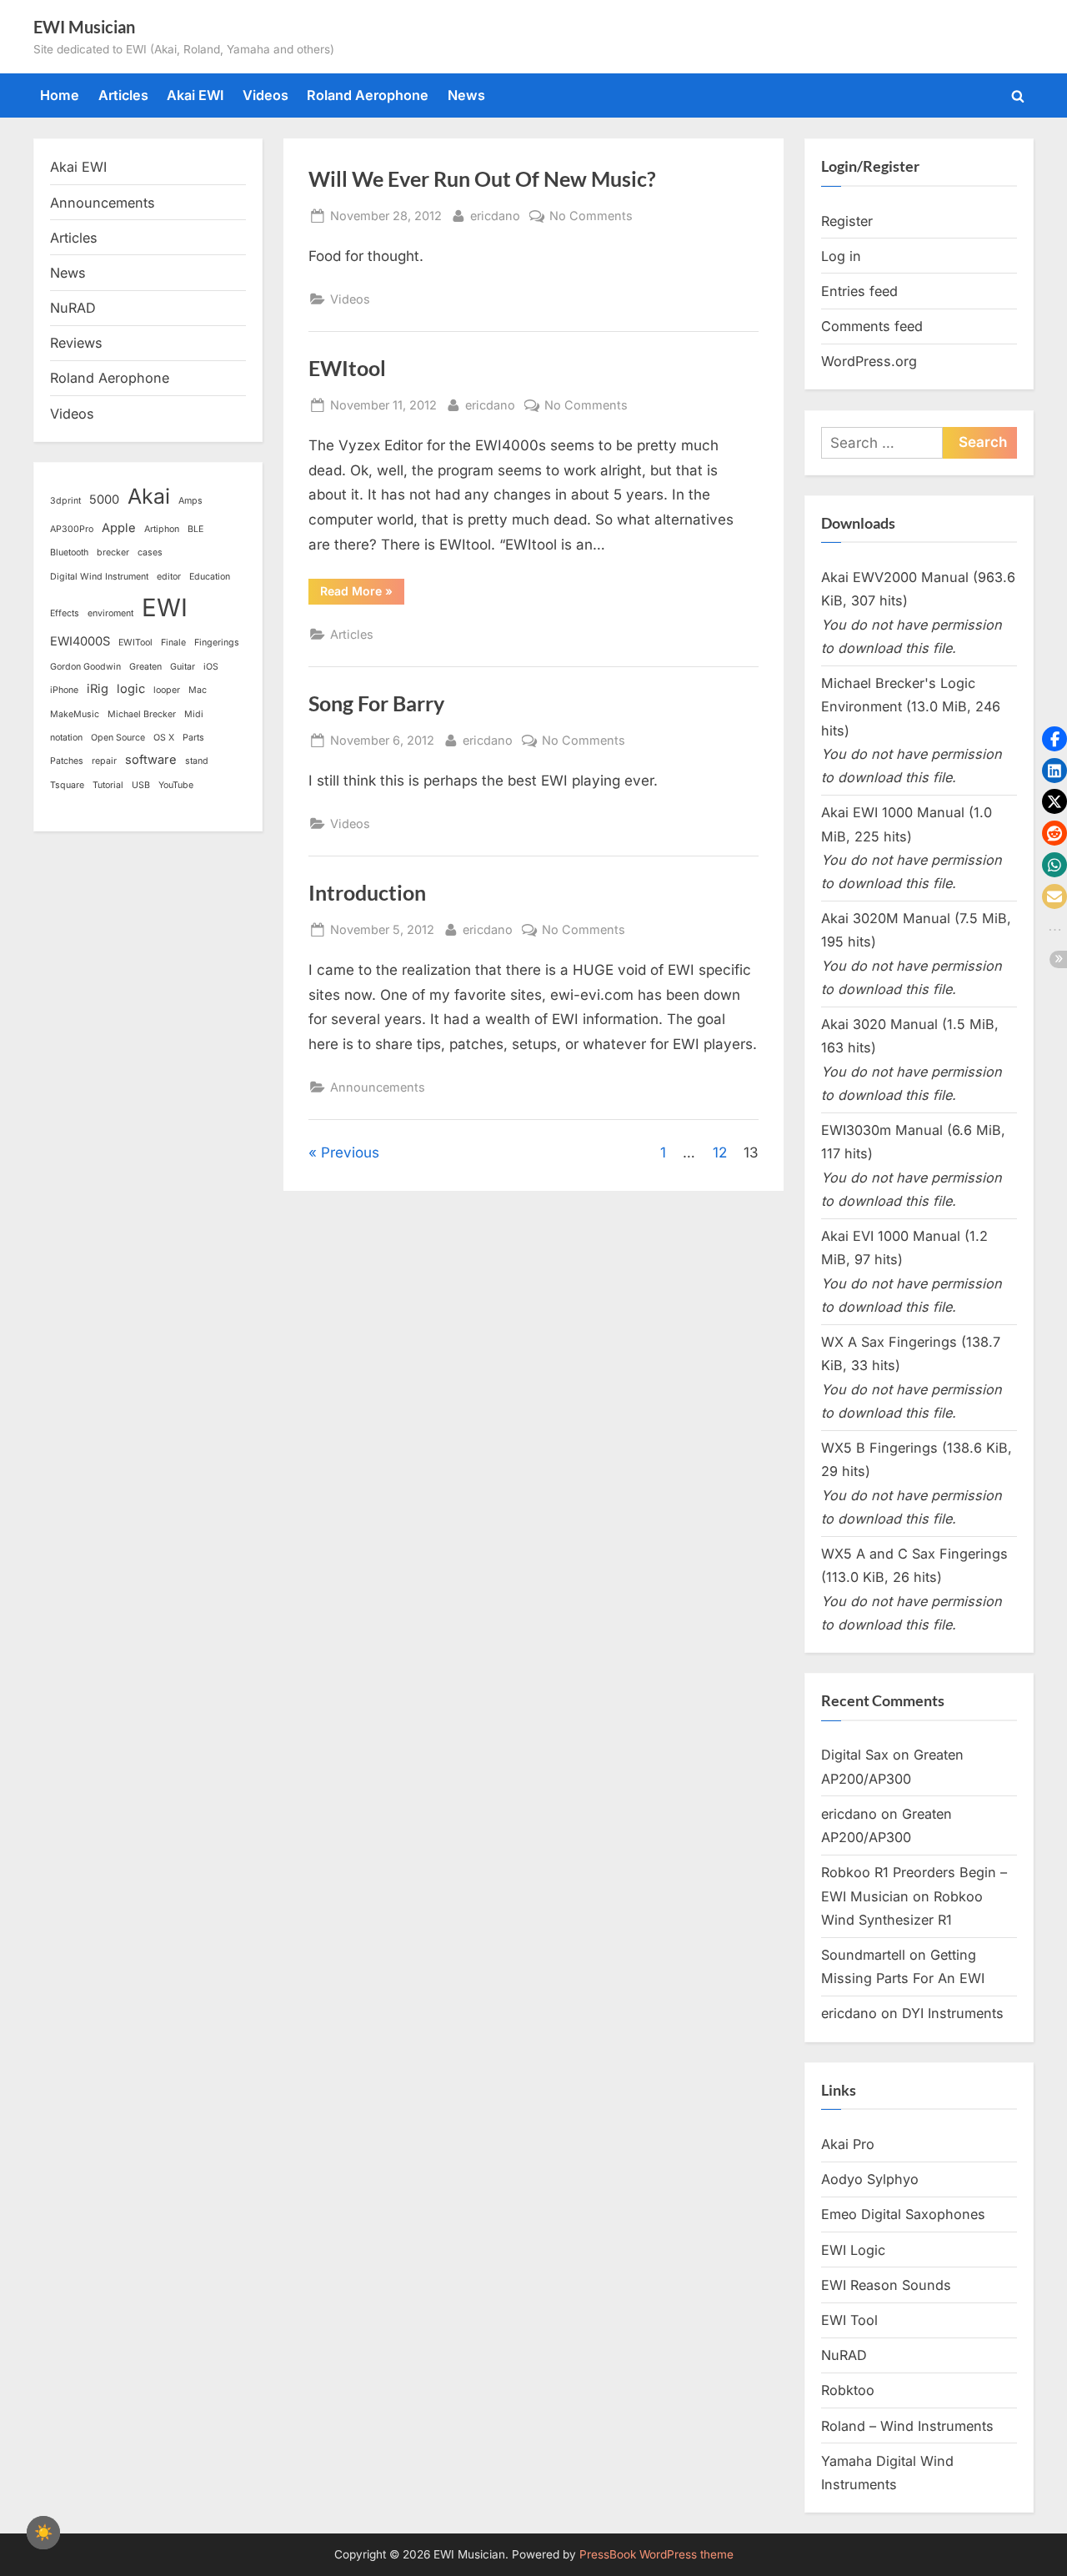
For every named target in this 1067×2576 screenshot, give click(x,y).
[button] (1054, 739)
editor (169, 577)
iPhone (64, 690)
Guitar (183, 667)
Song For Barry (376, 703)
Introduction (367, 893)
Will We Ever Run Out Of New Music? (482, 179)
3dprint (65, 501)
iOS (211, 667)
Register (847, 221)
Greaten (145, 667)
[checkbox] (43, 2533)
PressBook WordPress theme (656, 2554)
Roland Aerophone (368, 95)
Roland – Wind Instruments (907, 2426)
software (151, 760)
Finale (173, 643)
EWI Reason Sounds (886, 2285)
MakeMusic (75, 714)
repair (104, 761)
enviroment (110, 613)
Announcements (378, 1087)
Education (210, 577)
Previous (350, 1152)
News (466, 95)
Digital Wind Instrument (99, 577)
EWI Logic (853, 2250)
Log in (841, 256)
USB (141, 785)
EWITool (135, 643)
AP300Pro (72, 529)
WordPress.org (869, 361)
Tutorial (108, 785)
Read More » (362, 590)
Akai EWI (195, 95)
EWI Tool (849, 2320)
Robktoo (848, 2390)
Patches (67, 761)
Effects (65, 613)
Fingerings (217, 643)
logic (131, 689)
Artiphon (162, 529)
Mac (198, 690)
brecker (113, 552)
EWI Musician (84, 27)
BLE (195, 529)
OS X (164, 738)
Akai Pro (848, 2144)
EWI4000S (80, 641)
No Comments (591, 217)
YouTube (176, 785)
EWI (165, 608)
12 (720, 1152)
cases (150, 552)
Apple (119, 528)
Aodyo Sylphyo (870, 2179)
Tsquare (67, 785)
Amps (190, 501)
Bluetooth (69, 552)
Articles (123, 95)
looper (167, 690)
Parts (193, 738)
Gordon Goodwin (85, 667)
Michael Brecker (142, 714)
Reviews (76, 343)
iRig (98, 689)
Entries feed (859, 291)
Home (60, 95)
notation (66, 738)
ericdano (495, 215)
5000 (104, 500)
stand (197, 761)
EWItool (347, 368)
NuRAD (73, 308)
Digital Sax (855, 1755)
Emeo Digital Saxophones (903, 2214)
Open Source (118, 738)
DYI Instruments (953, 2013)
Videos (265, 95)
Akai (149, 496)
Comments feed (872, 326)
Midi (194, 714)
